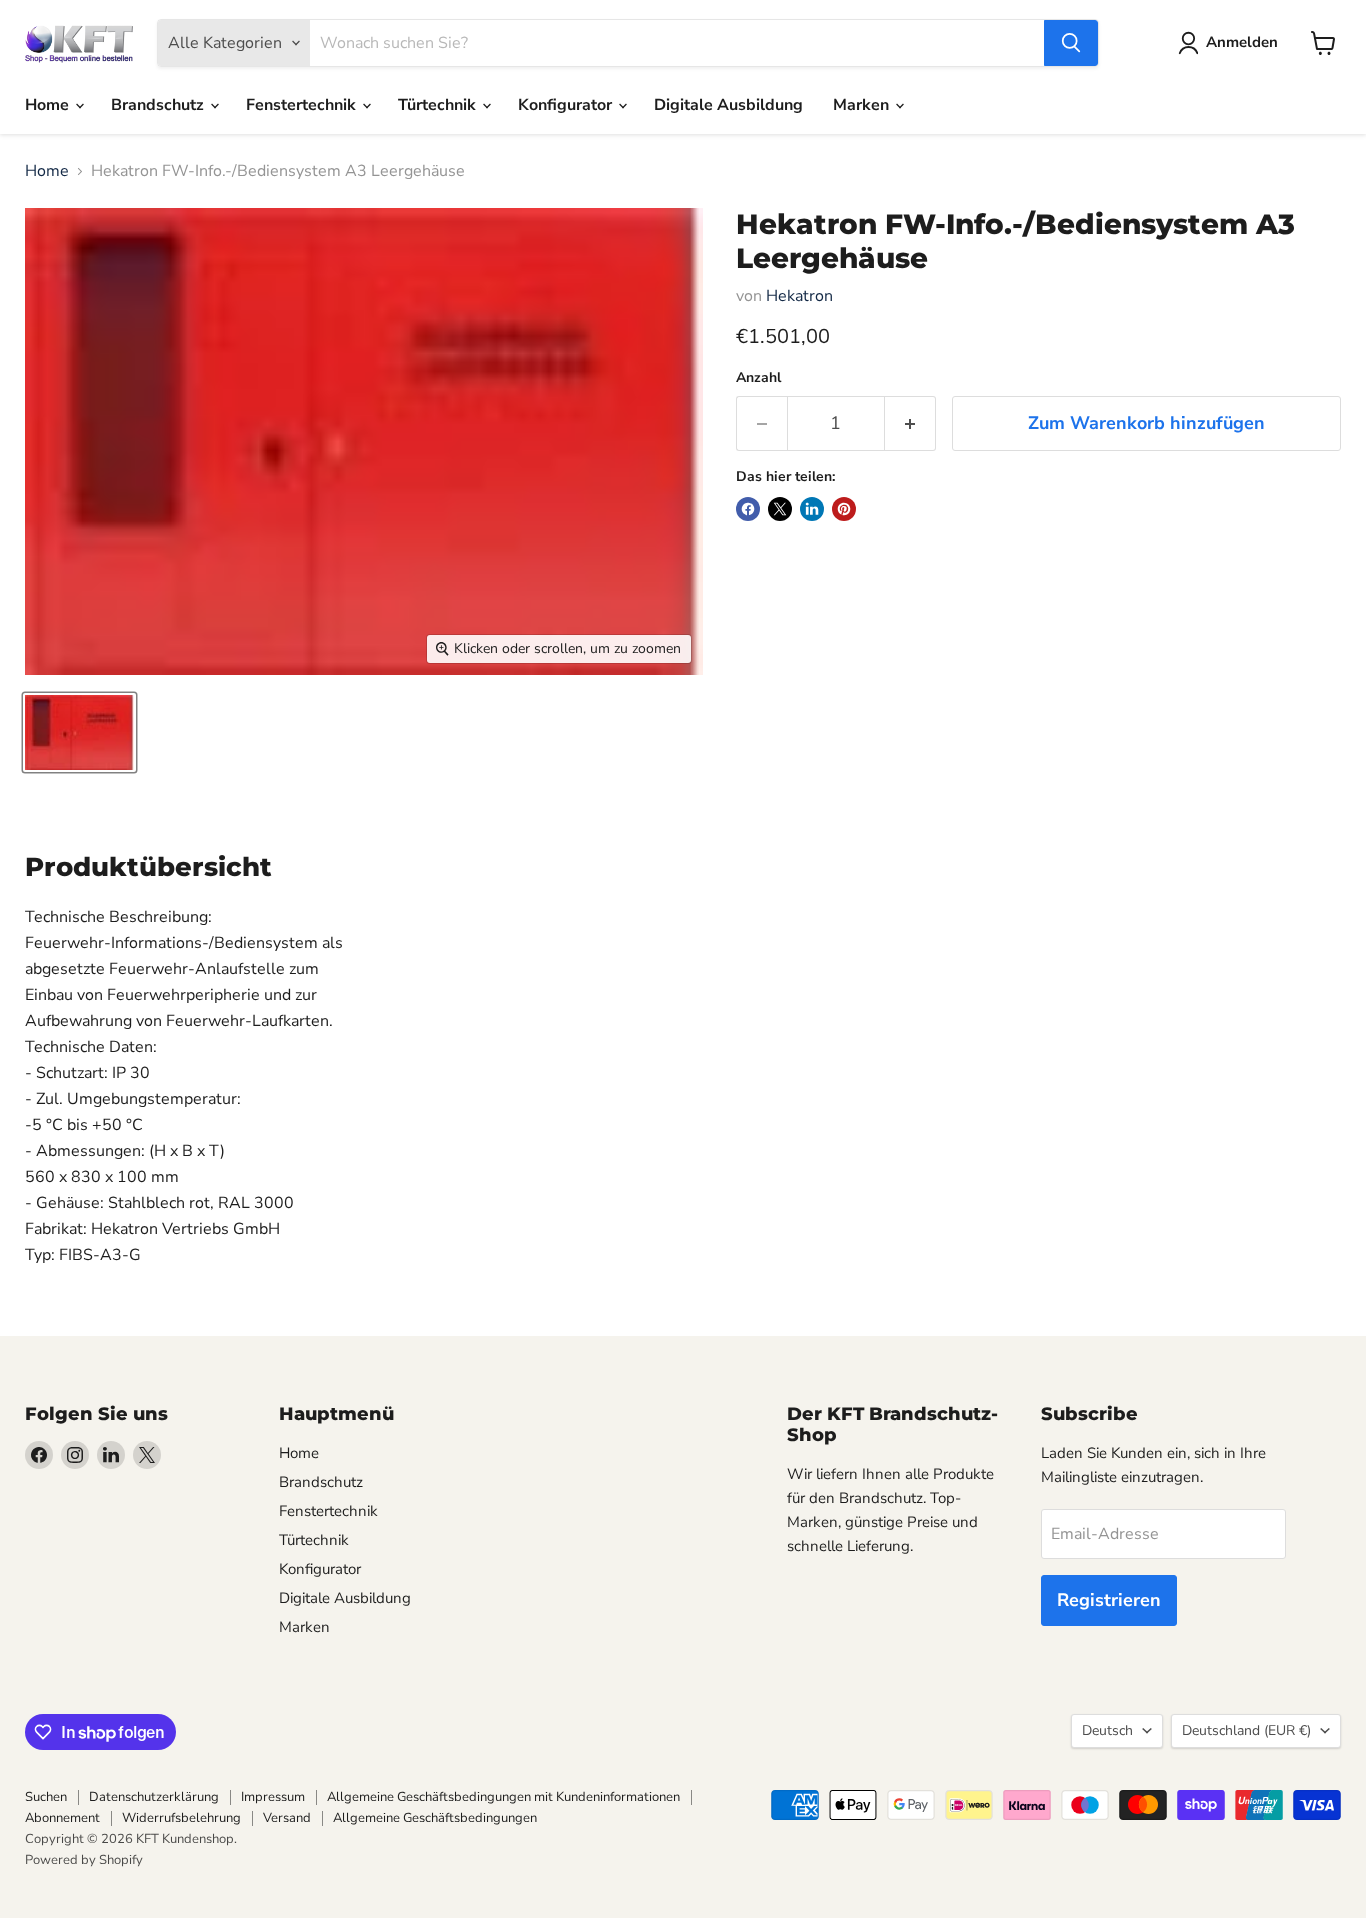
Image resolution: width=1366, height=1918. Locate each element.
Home (49, 105)
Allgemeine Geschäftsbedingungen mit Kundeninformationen (503, 1797)
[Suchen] (1071, 43)
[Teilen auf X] (780, 509)
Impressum (273, 1797)
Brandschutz (159, 105)
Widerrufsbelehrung (181, 1818)
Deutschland (1246, 1730)
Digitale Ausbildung (728, 105)
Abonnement (62, 1818)
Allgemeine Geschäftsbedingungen (435, 1818)
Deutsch (1107, 1730)
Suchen (46, 1797)
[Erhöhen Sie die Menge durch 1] (910, 423)
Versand (287, 1818)
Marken (863, 105)
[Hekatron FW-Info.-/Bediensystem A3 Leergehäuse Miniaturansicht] (79, 732)
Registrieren (1109, 1600)
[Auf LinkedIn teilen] (812, 509)
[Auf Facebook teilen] (748, 509)
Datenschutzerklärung (154, 1797)
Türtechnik (439, 105)
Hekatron (799, 296)
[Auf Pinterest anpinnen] (844, 509)
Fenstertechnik (303, 105)
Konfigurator (567, 105)
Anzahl (758, 378)
